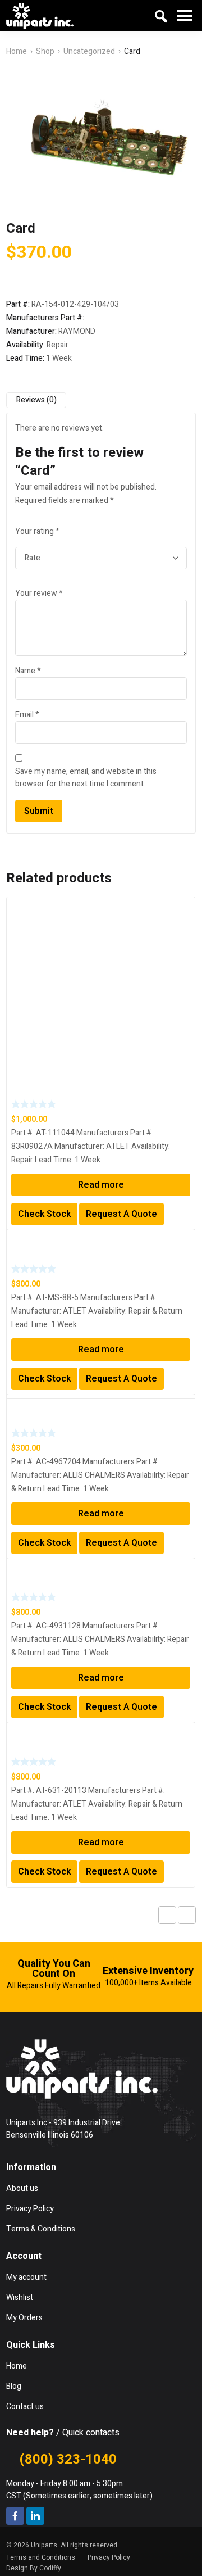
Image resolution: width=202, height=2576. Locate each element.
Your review (39, 593)
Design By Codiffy (34, 2568)
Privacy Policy (109, 2557)
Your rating (37, 531)
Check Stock (44, 1214)
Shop (45, 51)
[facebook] (15, 2516)
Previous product (167, 1915)
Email (27, 715)
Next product (187, 1915)
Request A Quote (121, 1214)
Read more (101, 1185)
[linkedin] (35, 2516)
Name (28, 671)
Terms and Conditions (41, 2557)
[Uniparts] (40, 16)
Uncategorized (89, 51)
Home (17, 51)
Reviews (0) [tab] (36, 400)
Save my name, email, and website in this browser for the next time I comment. (86, 778)
